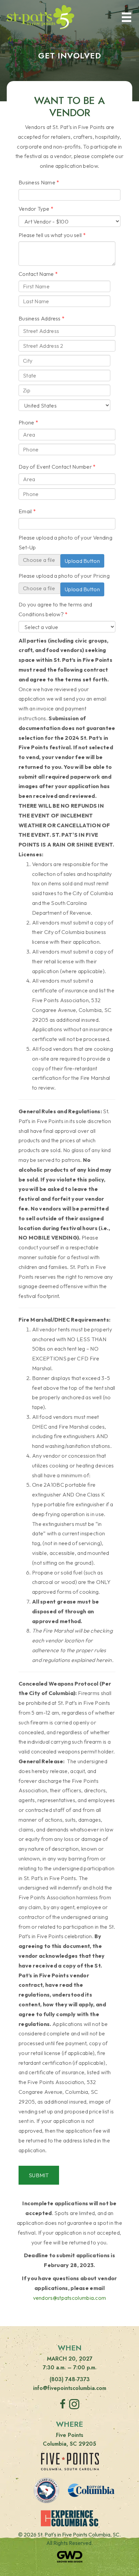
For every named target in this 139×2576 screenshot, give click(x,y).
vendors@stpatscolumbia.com (70, 2298)
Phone (26, 422)
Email (25, 511)
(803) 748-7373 (70, 2379)
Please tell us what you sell (50, 235)
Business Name (37, 182)
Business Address (40, 318)
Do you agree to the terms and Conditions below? (55, 609)
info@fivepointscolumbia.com (70, 2388)
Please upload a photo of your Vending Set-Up (65, 542)
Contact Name (36, 274)
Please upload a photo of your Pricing (64, 576)
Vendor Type (34, 209)
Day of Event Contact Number (55, 467)
